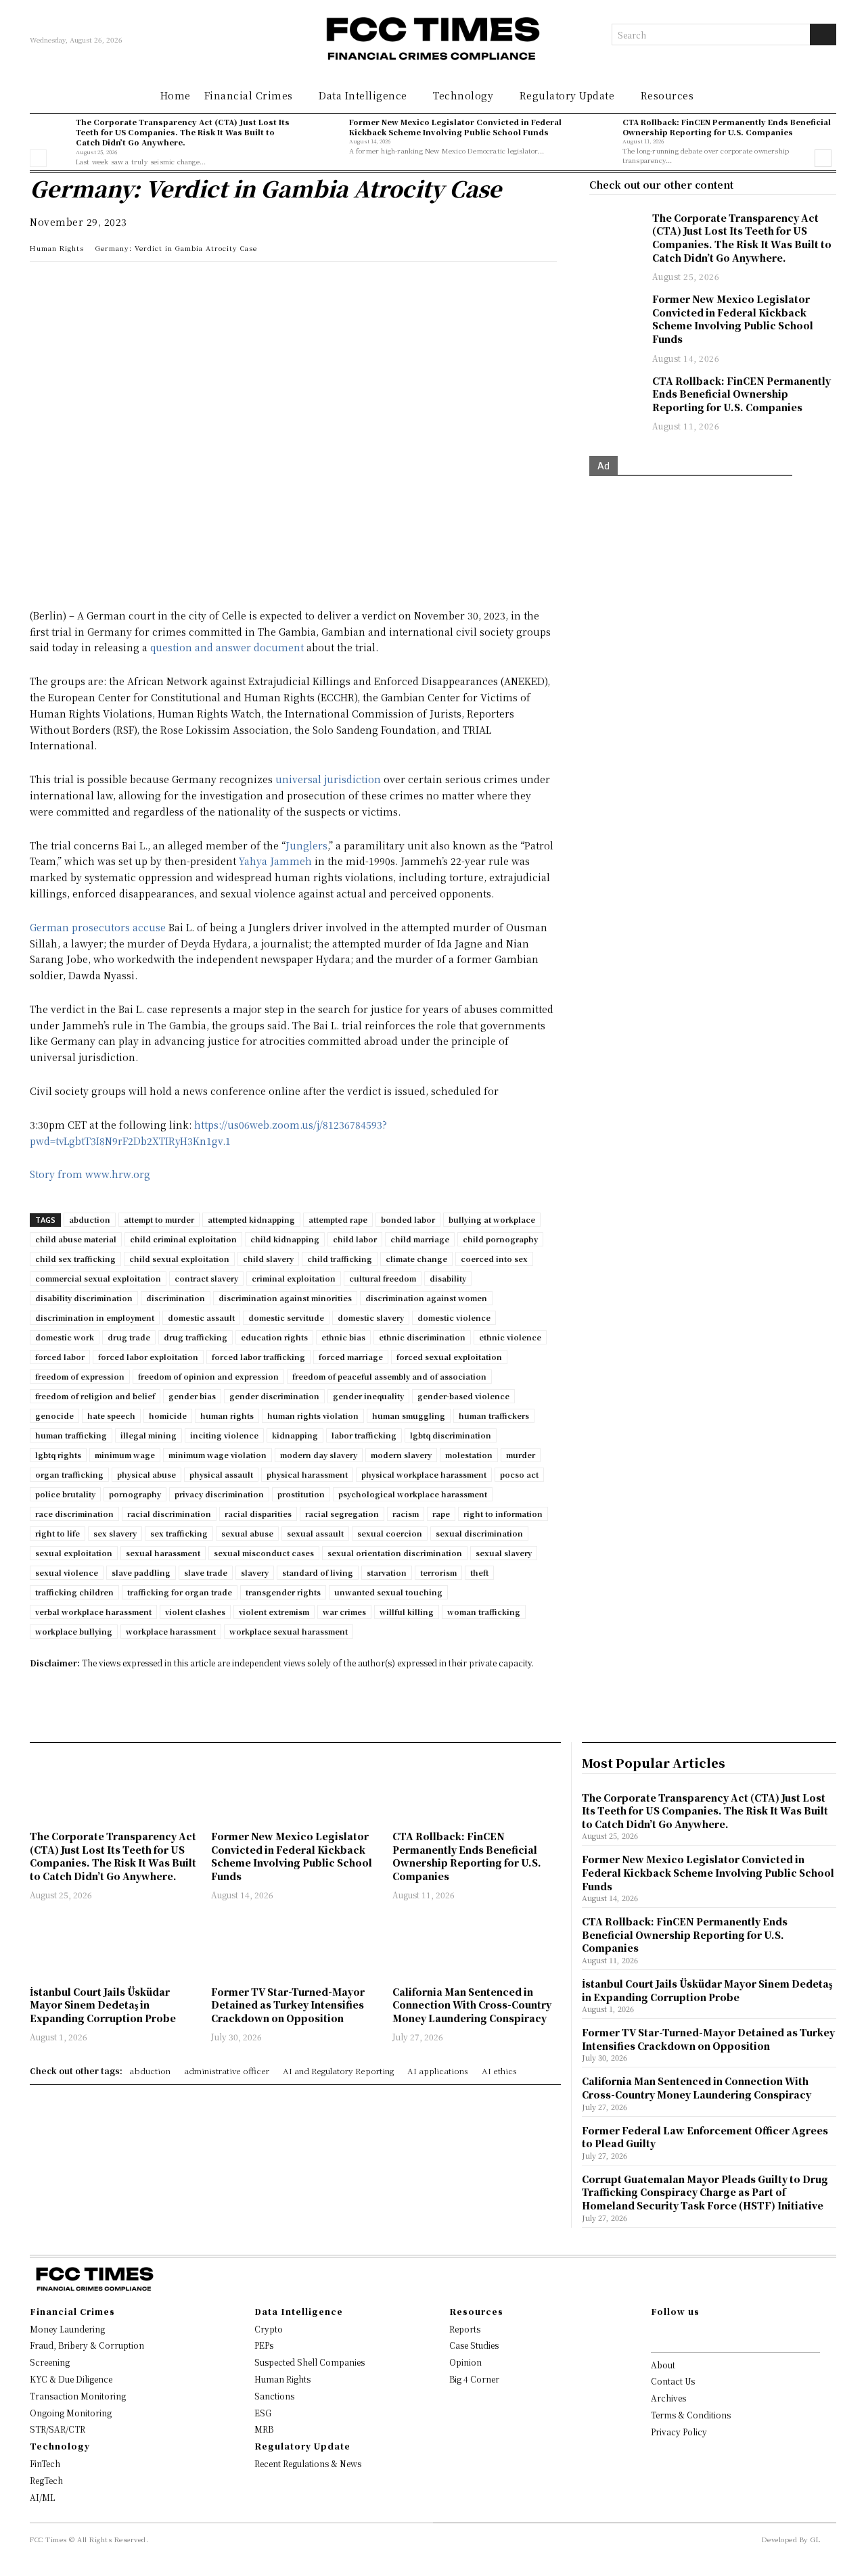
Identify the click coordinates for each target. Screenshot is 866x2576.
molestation (469, 1455)
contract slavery (206, 1278)
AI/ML (42, 2497)
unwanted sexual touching (388, 1592)
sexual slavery (504, 1553)
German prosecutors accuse (98, 927)
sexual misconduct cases (264, 1553)
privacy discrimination (219, 1494)
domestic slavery (371, 1317)
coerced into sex (494, 1259)
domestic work (65, 1337)
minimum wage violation (218, 1455)
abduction (90, 1219)
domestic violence (454, 1317)
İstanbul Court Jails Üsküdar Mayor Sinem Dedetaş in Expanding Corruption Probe (103, 2005)
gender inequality (368, 1396)
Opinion (465, 2362)
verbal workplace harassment (93, 1612)
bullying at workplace (492, 1219)
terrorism (438, 1572)
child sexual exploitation (179, 1259)
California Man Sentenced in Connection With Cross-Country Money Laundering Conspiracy (472, 2005)
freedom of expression (80, 1376)
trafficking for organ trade (180, 1592)
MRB (264, 2429)
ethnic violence (510, 1337)
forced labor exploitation (148, 1357)
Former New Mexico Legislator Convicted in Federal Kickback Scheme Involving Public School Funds (455, 127)
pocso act (519, 1474)
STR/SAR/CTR (58, 2429)
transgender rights (283, 1592)
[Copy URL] (199, 285)
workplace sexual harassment (289, 1631)
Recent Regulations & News (308, 2463)
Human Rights (57, 248)
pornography (135, 1494)
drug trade (129, 1337)
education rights (274, 1337)
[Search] (823, 34)
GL (815, 2539)
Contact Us (673, 2381)
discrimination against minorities (285, 1298)
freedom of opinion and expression (208, 1376)
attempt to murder (159, 1219)
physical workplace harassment (424, 1474)
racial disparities (258, 1514)
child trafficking (340, 1259)
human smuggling (409, 1415)
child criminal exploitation (183, 1239)
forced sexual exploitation (449, 1357)
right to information (503, 1514)
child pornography (500, 1239)
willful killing (407, 1612)
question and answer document (227, 647)
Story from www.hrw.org (90, 1174)
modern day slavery (319, 1455)
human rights (227, 1415)
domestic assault (201, 1317)
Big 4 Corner (474, 2379)
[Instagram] (677, 2335)
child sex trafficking (75, 1259)
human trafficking (71, 1435)
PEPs (264, 2345)
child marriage (420, 1239)
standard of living (318, 1572)
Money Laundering (67, 2329)
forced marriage (351, 1357)
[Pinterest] (168, 285)
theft (479, 1572)
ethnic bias (343, 1337)
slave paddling (141, 1572)
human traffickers (494, 1415)
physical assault (221, 1474)
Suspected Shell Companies (310, 2362)
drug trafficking (196, 1337)
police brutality (65, 1494)
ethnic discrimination (422, 1337)
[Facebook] (137, 285)
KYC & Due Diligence (71, 2379)
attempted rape (338, 1219)
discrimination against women (426, 1298)
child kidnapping (285, 1239)
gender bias (192, 1396)
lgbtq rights (58, 1455)
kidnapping (295, 1435)
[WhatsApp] (43, 285)
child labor (355, 1239)
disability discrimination (84, 1298)
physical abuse (146, 1474)
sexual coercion (390, 1533)
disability (448, 1278)
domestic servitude (286, 1317)
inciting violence (224, 1435)
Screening (50, 2362)
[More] (231, 285)
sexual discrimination (479, 1533)
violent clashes (195, 1612)
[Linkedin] (74, 285)
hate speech (111, 1415)
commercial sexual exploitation (98, 1278)
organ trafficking (69, 1474)
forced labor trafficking (258, 1357)
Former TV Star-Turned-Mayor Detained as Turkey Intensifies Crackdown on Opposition (288, 2005)
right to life (58, 1533)
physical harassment (307, 1474)
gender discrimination (274, 1396)
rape (441, 1514)
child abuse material (76, 1239)
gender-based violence (463, 1396)
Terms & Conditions (691, 2415)
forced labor (60, 1357)
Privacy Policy (679, 2432)
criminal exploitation (294, 1278)
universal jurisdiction (328, 779)
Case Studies (474, 2345)
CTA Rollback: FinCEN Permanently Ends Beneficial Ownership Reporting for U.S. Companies (727, 127)
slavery (255, 1572)
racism (406, 1514)
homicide (168, 1415)
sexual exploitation (74, 1553)
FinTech (45, 2463)
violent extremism (274, 1612)
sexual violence (67, 1572)
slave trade (206, 1572)
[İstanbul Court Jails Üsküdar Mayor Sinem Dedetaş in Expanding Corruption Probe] (114, 1945)
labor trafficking (364, 1435)
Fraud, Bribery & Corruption (87, 2345)
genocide (54, 1415)
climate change (416, 1259)
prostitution (301, 1494)
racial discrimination (169, 1514)
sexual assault (315, 1533)
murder (521, 1455)
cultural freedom (383, 1278)
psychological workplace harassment (413, 1494)
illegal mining (149, 1435)
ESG (263, 2413)
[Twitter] (106, 285)
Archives (668, 2398)
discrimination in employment (95, 1317)
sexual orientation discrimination (395, 1553)
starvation (387, 1572)
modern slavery (401, 1455)
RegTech (46, 2480)
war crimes (344, 1612)
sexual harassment (163, 1553)
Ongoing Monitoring (71, 2413)
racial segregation (342, 1514)
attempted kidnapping (251, 1219)
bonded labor (408, 1219)
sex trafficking (179, 1533)
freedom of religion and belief (95, 1396)
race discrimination (74, 1514)
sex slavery (115, 1533)
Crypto (269, 2329)
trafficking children (74, 1592)
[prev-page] (38, 158)
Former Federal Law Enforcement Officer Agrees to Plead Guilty (705, 2137)
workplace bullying (74, 1631)
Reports (465, 2329)
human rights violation (313, 1415)
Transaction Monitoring (78, 2396)
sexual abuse (247, 1533)
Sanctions (274, 2396)
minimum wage (125, 1455)
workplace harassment (171, 1631)
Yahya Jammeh (275, 861)
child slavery (268, 1259)
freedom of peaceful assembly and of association (389, 1376)
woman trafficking (484, 1612)
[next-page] (823, 158)
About (663, 2365)
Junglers (306, 845)
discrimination (176, 1298)
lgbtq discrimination (451, 1435)
